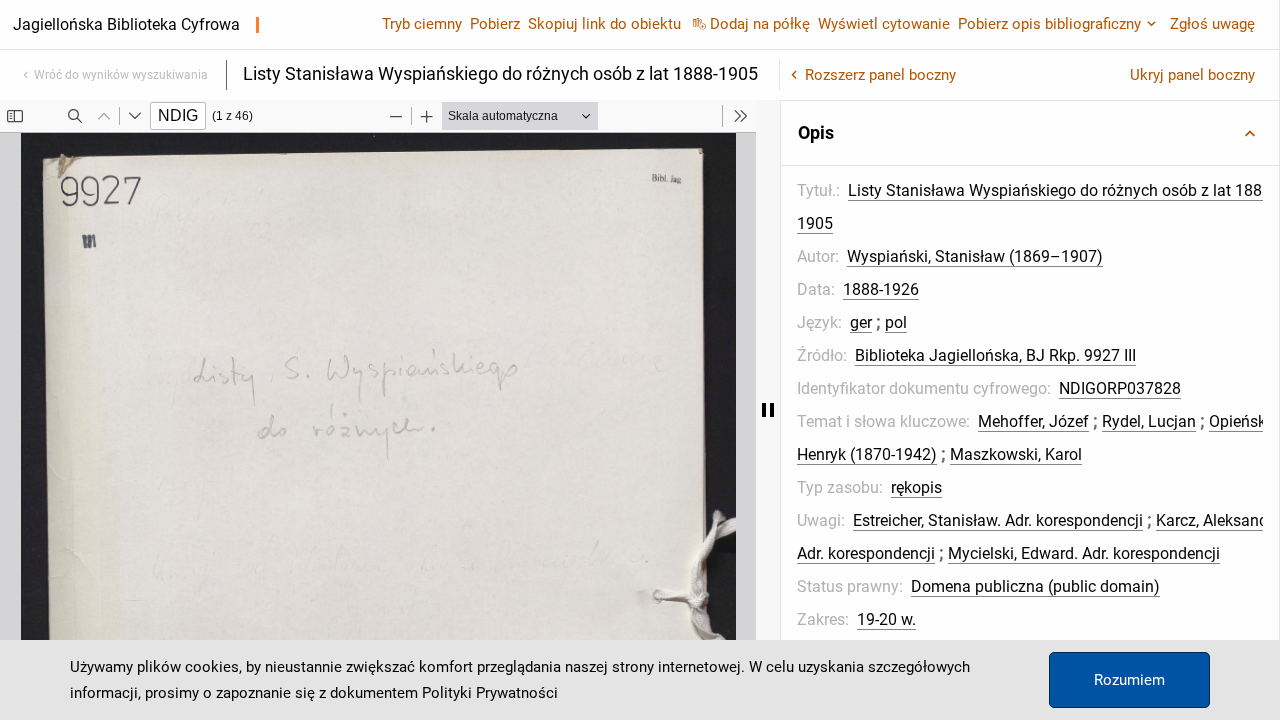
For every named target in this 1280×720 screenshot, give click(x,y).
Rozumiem (1129, 680)
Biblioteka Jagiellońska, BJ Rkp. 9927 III (995, 355)
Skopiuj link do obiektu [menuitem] (604, 24)
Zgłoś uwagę (1212, 24)
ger (861, 322)
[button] (1030, 133)
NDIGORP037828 (1120, 388)
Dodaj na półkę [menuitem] (760, 24)
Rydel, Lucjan (1149, 421)
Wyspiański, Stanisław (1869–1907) (975, 256)
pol (896, 322)
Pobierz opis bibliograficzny (1049, 24)
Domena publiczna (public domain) (1035, 586)
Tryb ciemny (422, 24)
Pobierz (495, 24)
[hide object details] (768, 410)
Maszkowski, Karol (1016, 454)
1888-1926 (881, 289)
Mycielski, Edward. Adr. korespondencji (1084, 553)
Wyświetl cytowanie (884, 24)
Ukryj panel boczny (1192, 75)
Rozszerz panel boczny (880, 75)
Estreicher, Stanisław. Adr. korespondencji (998, 520)
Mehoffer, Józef (1033, 421)
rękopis (916, 487)
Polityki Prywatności (490, 693)
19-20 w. (886, 619)
